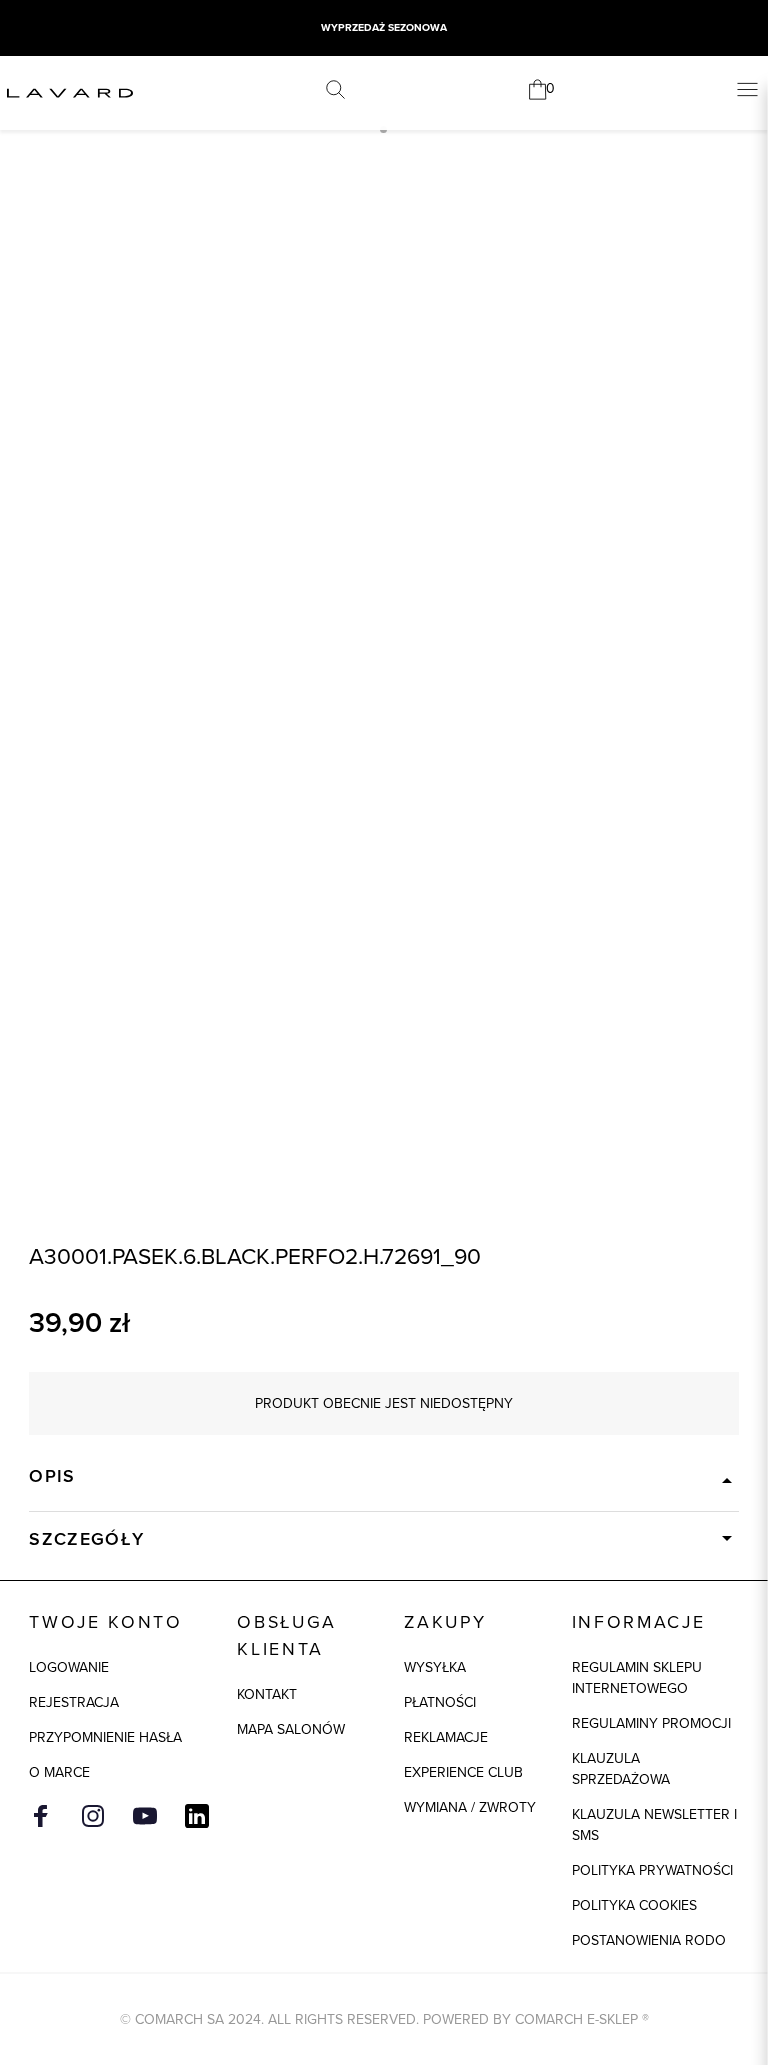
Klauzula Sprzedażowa (621, 1769)
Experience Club (463, 1772)
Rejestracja (74, 1702)
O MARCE (59, 1772)
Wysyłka (435, 1667)
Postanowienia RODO (649, 1940)
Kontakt (267, 1694)
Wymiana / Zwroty (470, 1807)
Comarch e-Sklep (576, 2019)
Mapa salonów (291, 1729)
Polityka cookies (634, 1905)
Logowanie (69, 1667)
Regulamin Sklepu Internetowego (637, 1678)
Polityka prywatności (652, 1870)
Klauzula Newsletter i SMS (654, 1825)
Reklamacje (446, 1737)
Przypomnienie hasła (105, 1737)
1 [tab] (383, 129)
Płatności (440, 1702)
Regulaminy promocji (651, 1723)
